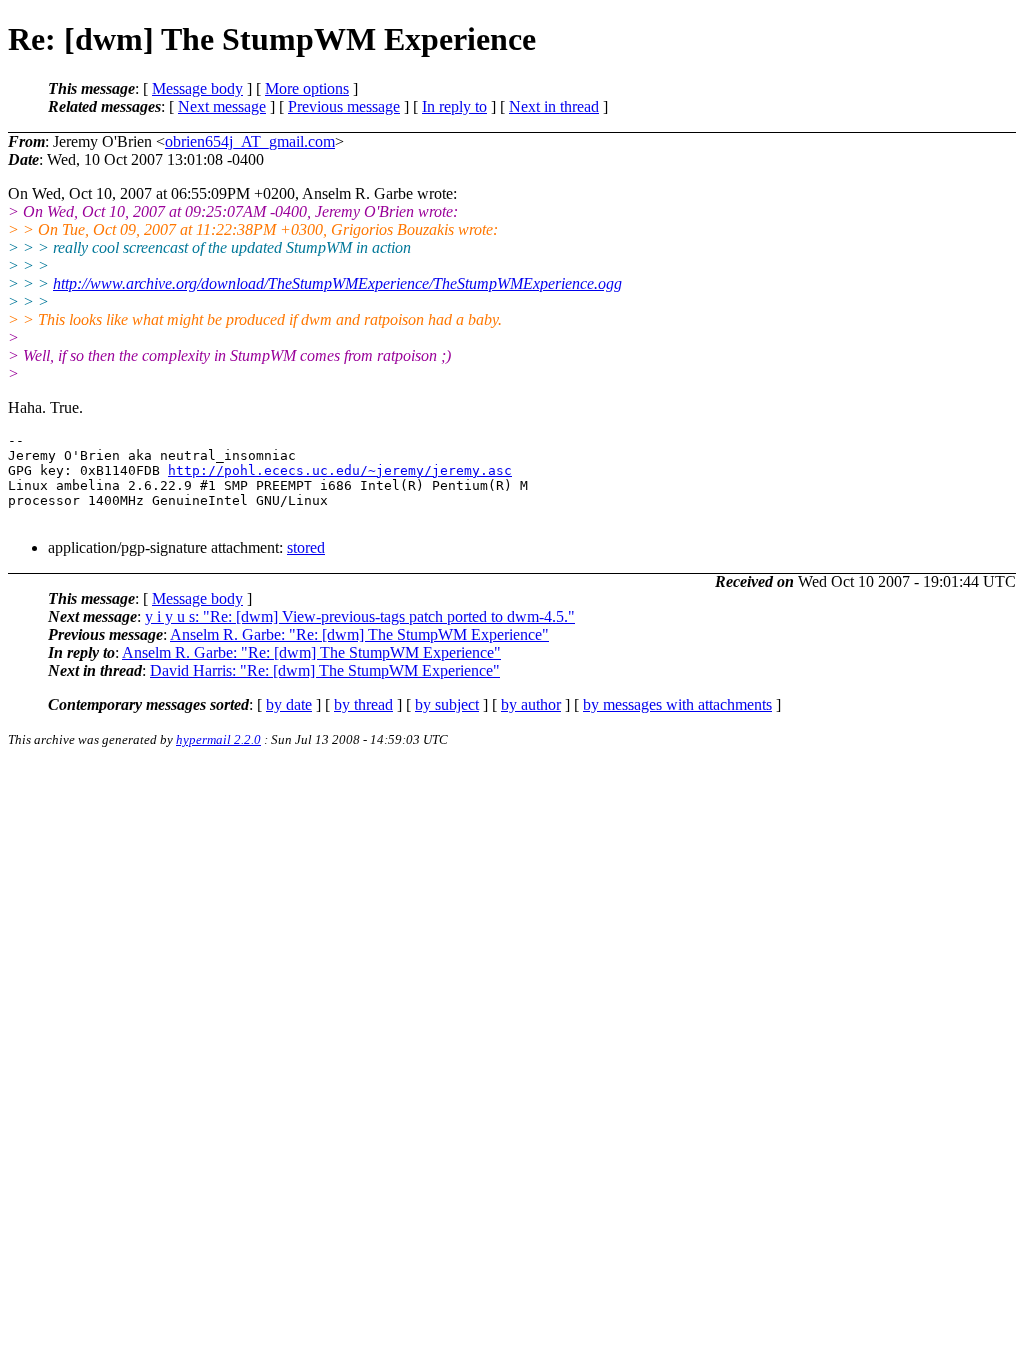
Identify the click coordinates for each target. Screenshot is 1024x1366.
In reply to (454, 106)
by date (289, 704)
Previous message (344, 106)
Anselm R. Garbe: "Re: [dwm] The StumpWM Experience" (359, 634)
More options (307, 88)
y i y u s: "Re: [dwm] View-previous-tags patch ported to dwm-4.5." (360, 616)
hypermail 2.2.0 (218, 739)
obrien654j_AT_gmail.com (250, 141)
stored (306, 547)
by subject (447, 704)
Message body (197, 88)
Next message (222, 106)
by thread (363, 704)
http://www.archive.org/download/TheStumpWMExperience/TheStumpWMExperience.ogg (337, 283)
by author (531, 704)
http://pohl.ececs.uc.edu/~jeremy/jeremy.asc (340, 470)
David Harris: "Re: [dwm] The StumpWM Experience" (325, 670)
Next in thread (554, 106)
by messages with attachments (677, 704)
